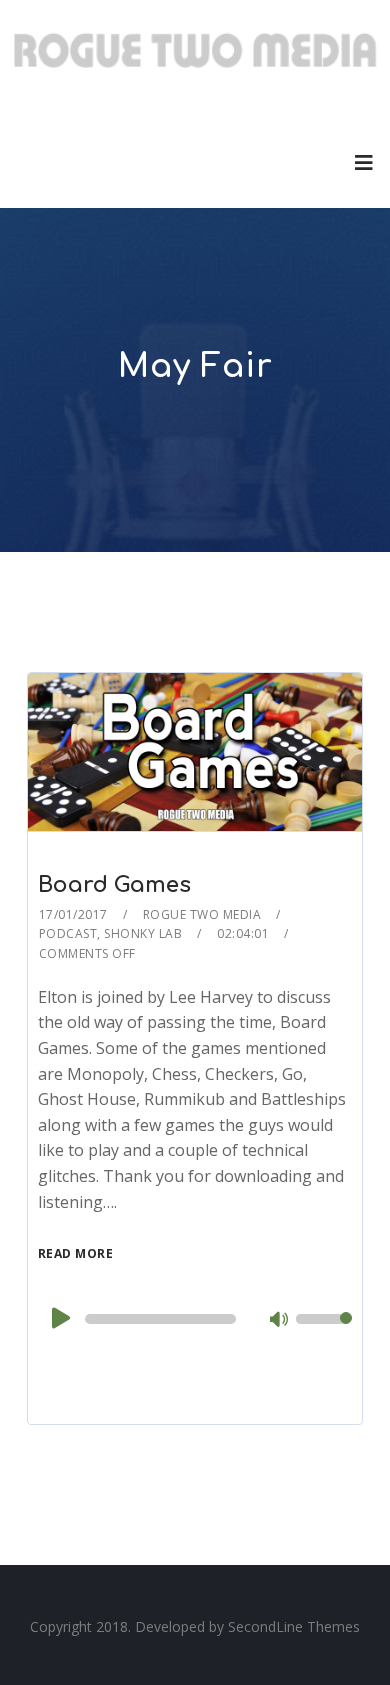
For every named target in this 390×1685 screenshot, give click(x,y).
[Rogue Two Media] (195, 58)
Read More (76, 1253)
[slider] (324, 1332)
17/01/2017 (73, 914)
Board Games (114, 885)
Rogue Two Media (202, 914)
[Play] (59, 1318)
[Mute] (280, 1321)
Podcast (68, 933)
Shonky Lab (143, 933)
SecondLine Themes (294, 1626)
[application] (195, 1319)
